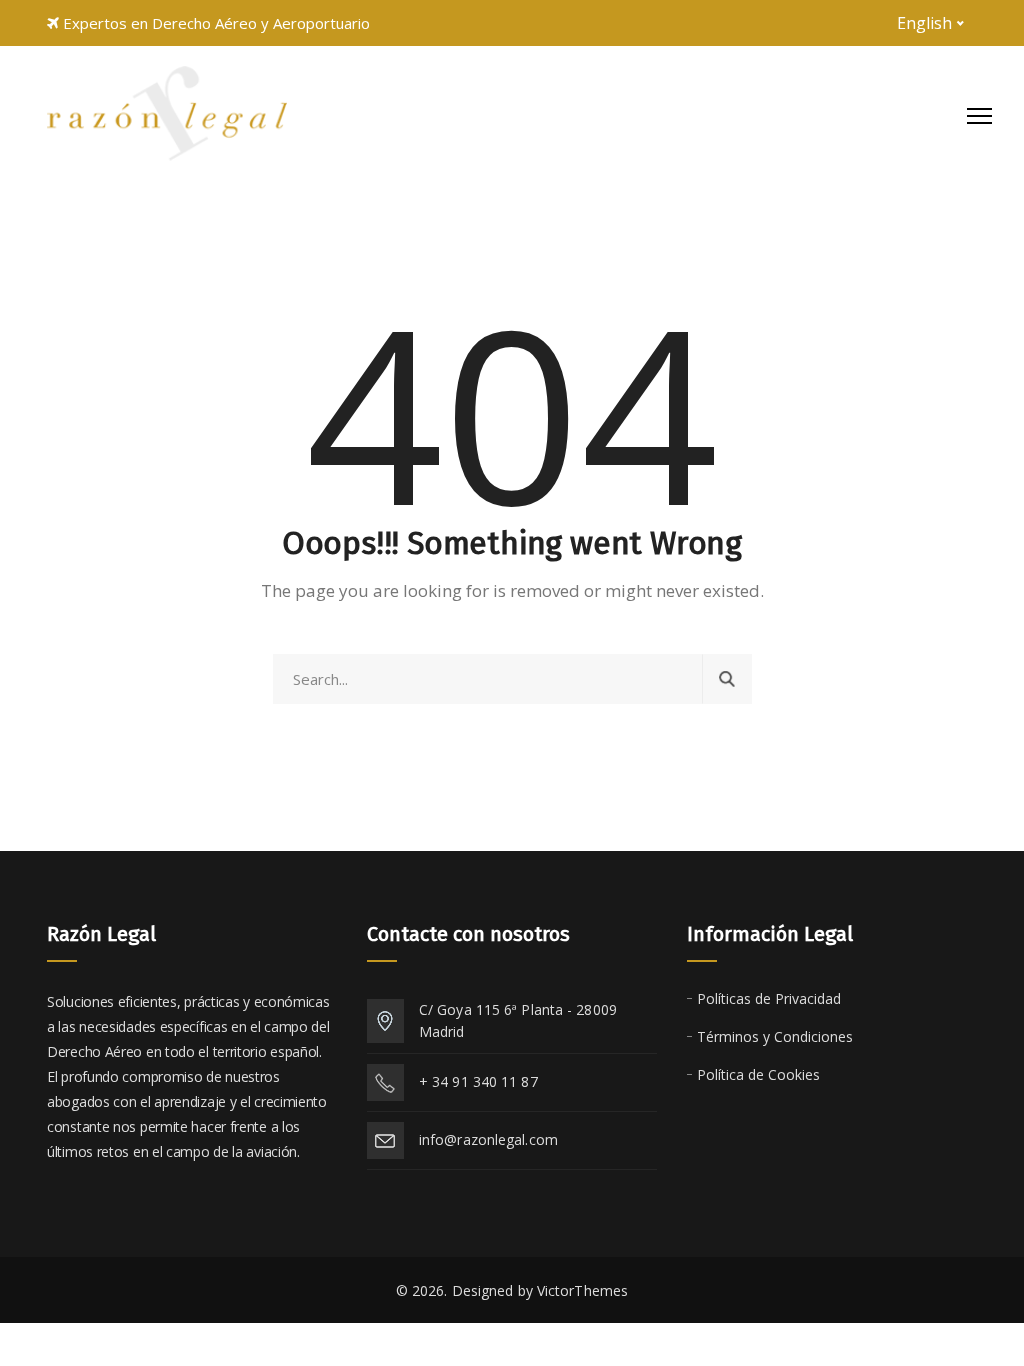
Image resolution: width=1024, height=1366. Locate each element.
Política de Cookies (758, 1074)
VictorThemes (582, 1290)
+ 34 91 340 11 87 (478, 1081)
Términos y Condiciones (775, 1036)
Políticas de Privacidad (769, 998)
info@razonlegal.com (488, 1139)
